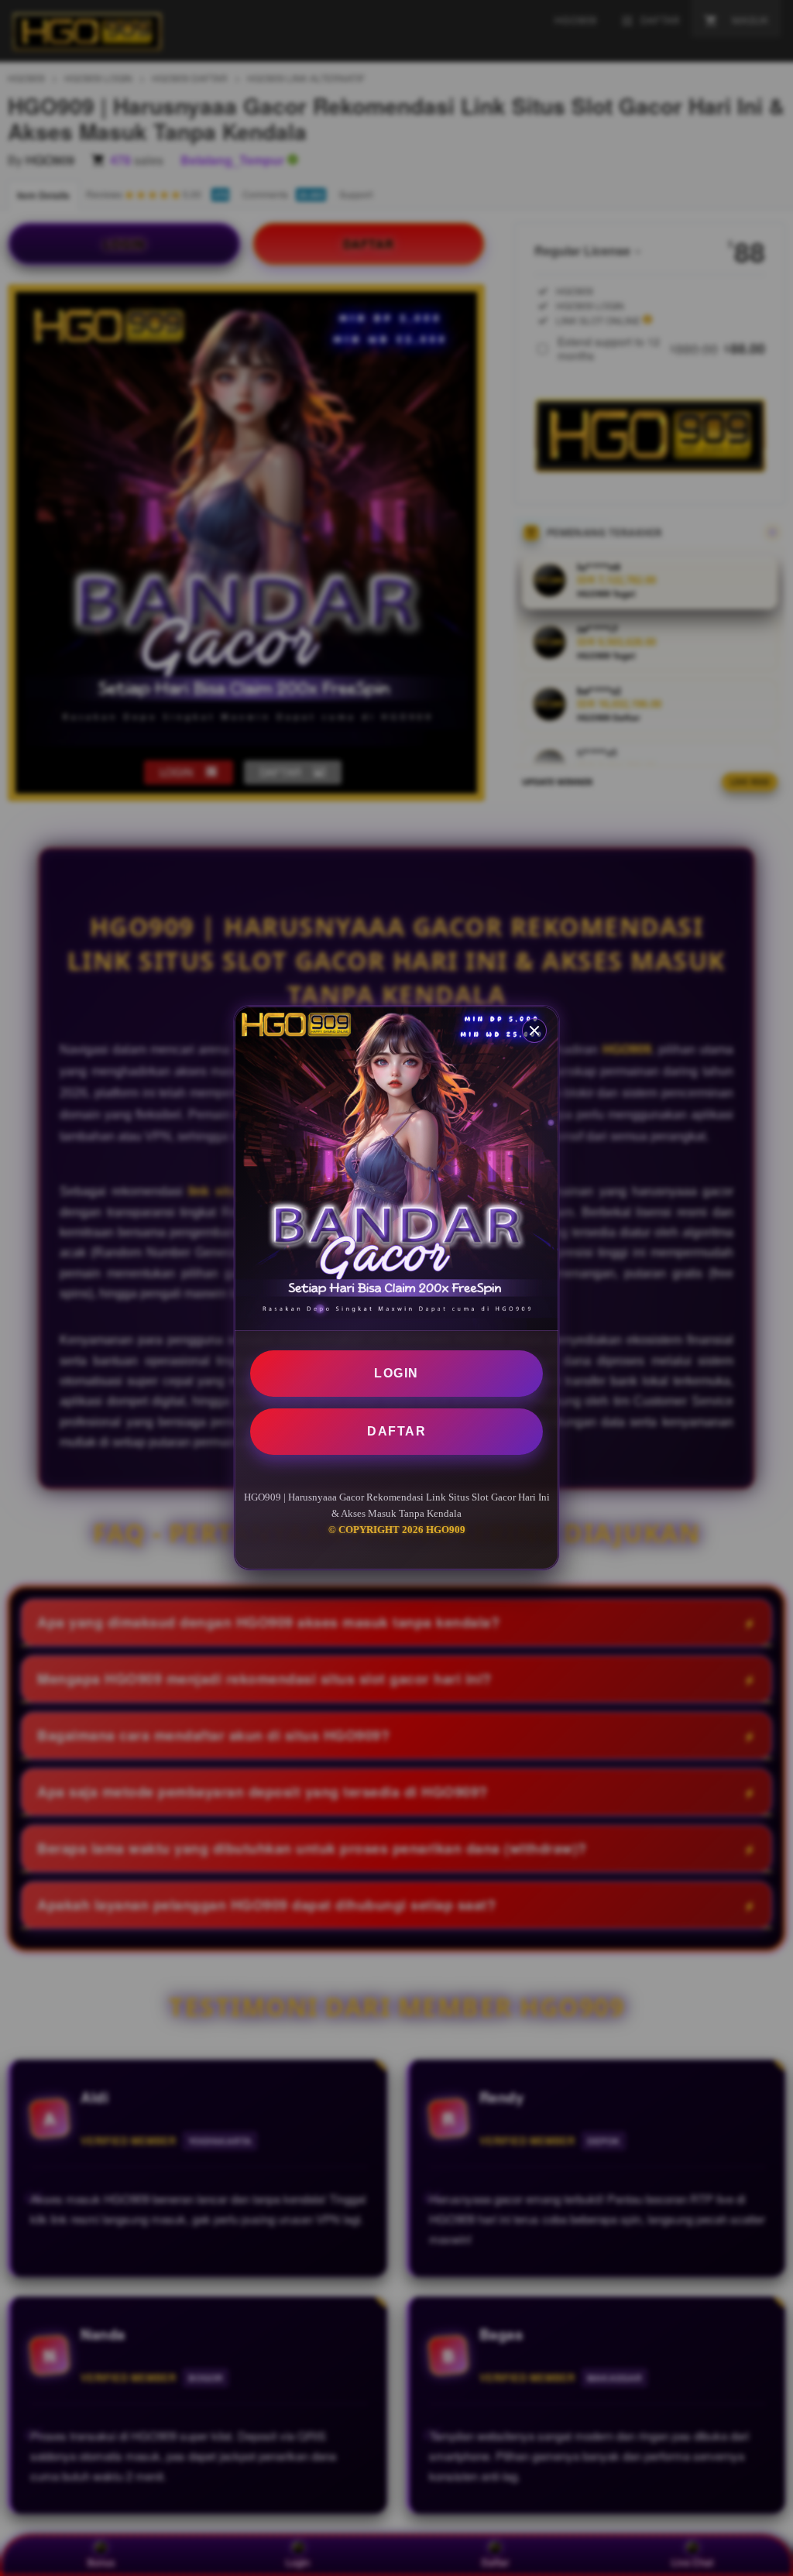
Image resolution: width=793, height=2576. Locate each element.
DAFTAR (396, 1431)
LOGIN (396, 1373)
